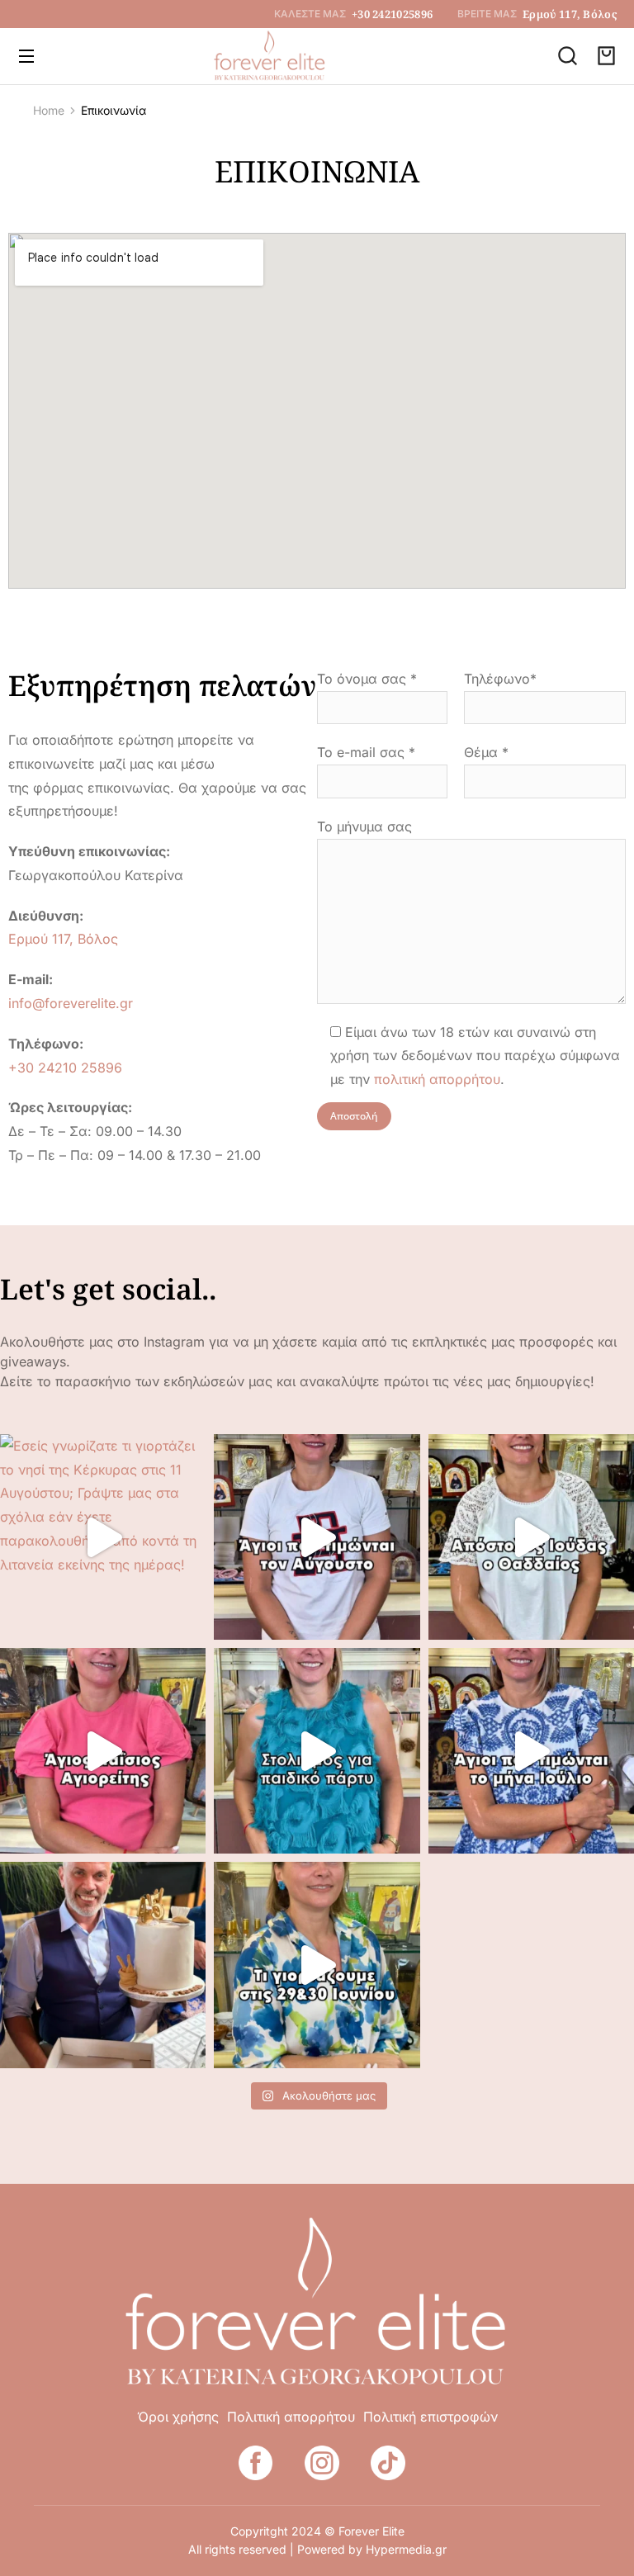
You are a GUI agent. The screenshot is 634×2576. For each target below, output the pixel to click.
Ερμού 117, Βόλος (570, 14)
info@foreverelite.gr (71, 1003)
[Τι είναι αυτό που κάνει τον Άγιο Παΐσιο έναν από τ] (103, 1751)
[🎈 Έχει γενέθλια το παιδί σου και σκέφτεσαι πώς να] (317, 1751)
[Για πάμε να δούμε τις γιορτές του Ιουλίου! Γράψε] (531, 1751)
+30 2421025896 (392, 14)
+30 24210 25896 (65, 1068)
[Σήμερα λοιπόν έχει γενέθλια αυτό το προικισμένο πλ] (103, 1965)
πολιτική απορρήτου (437, 1079)
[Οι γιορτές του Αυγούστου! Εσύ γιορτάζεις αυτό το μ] (317, 1537)
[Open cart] (606, 56)
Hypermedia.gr (406, 2549)
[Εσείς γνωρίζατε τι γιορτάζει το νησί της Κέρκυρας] (103, 1537)
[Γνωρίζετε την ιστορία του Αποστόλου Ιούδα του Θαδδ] (531, 1537)
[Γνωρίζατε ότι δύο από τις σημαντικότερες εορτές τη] (317, 1965)
